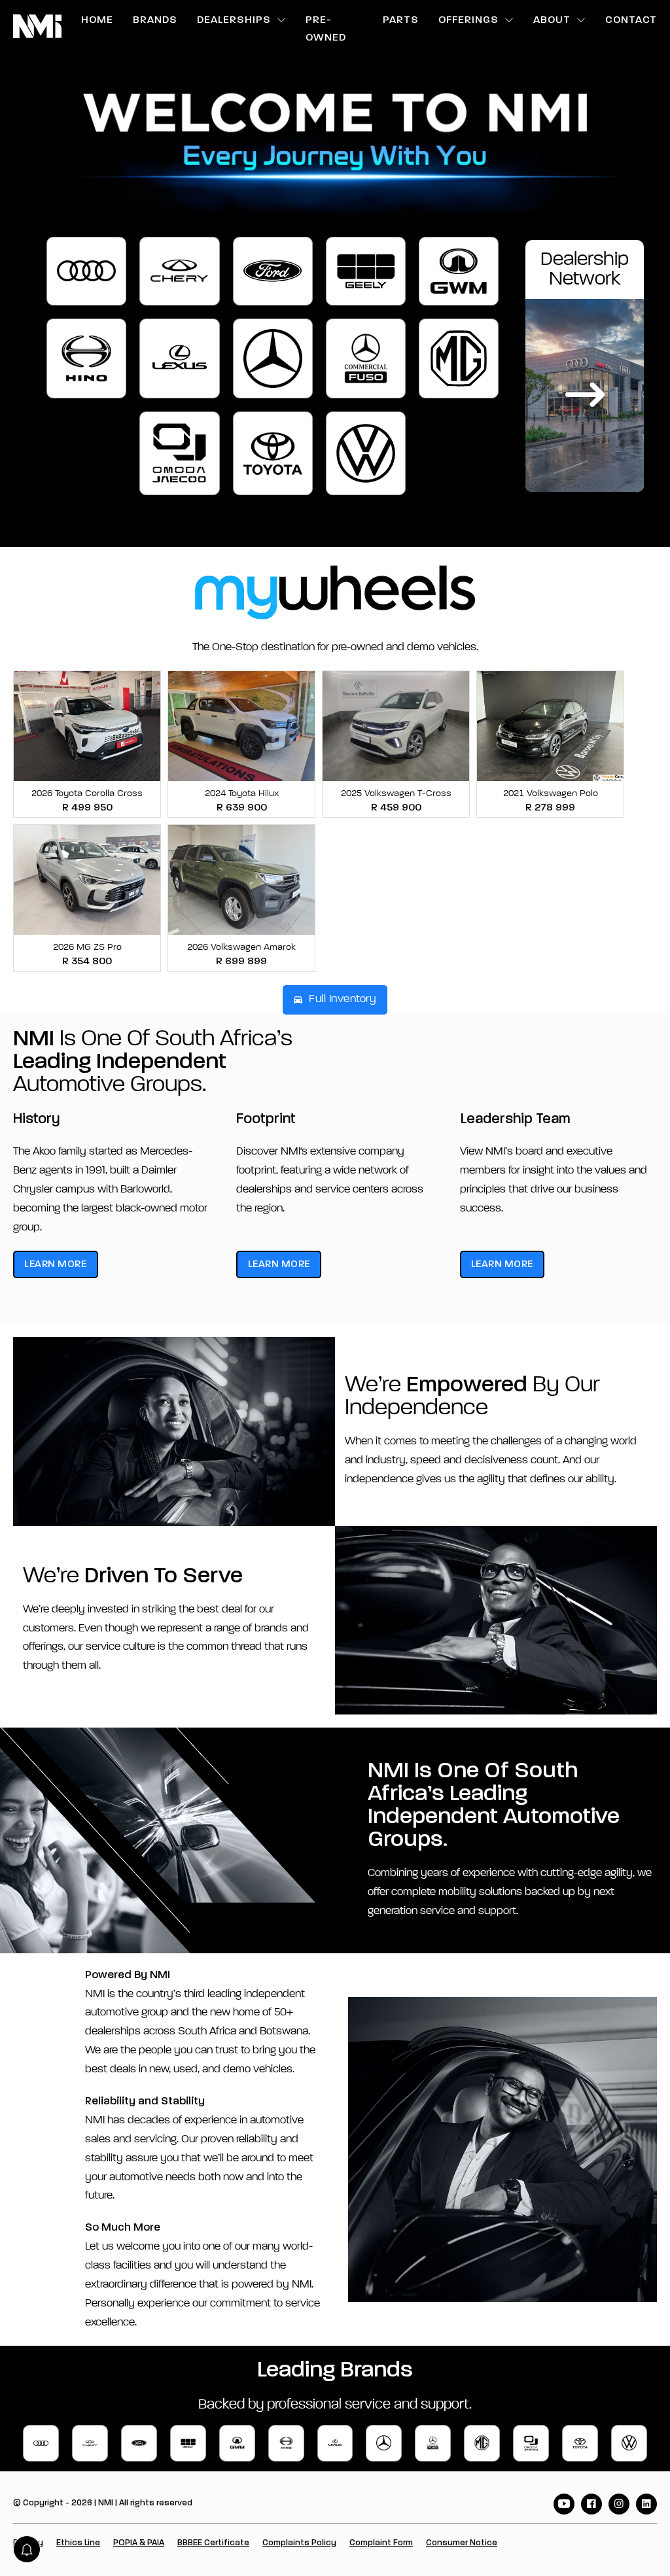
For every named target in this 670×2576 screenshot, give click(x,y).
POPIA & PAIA (139, 2543)
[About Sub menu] (581, 20)
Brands (155, 20)
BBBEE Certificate (213, 2543)
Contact (631, 20)
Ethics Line (78, 2543)
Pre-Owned (326, 29)
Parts (401, 20)
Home (97, 20)
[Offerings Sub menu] (509, 20)
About (552, 20)
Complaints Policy (299, 2543)
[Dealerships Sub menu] (282, 20)
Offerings (468, 20)
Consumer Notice (462, 2543)
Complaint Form (381, 2543)
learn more (55, 1264)
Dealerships (234, 20)
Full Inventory (343, 999)
